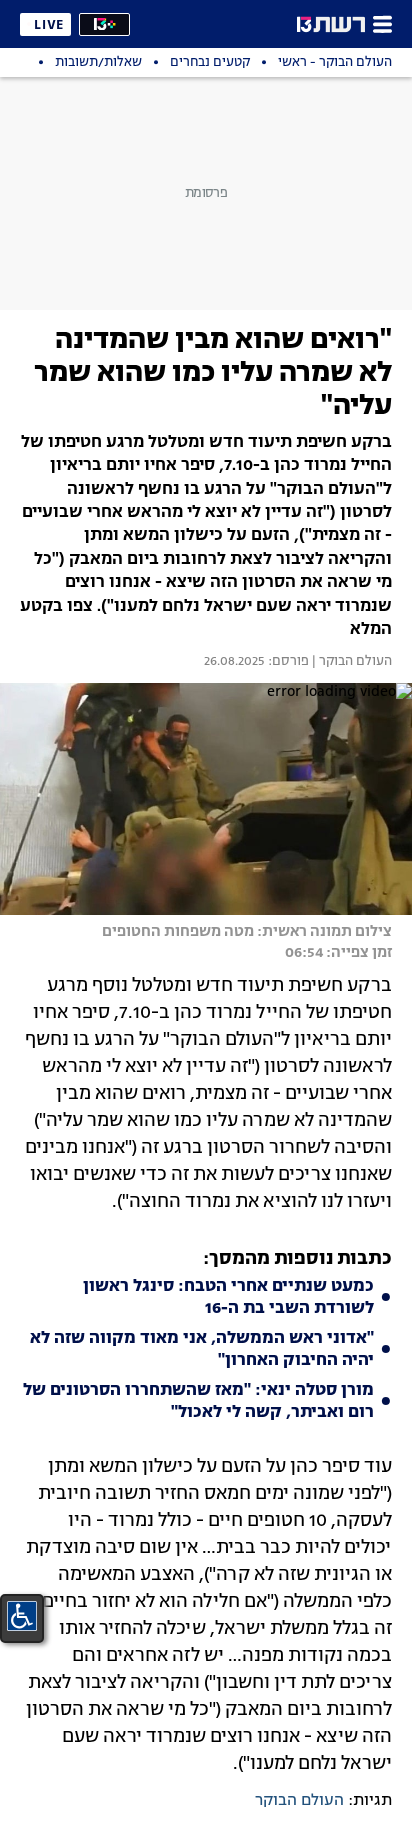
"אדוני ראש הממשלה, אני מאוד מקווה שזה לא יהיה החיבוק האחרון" (202, 1350)
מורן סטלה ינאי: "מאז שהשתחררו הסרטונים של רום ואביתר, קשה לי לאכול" (198, 1402)
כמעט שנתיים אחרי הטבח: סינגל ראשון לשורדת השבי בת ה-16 (228, 1298)
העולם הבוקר (299, 1801)
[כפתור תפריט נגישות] (22, 1616)
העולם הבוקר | (350, 662)
